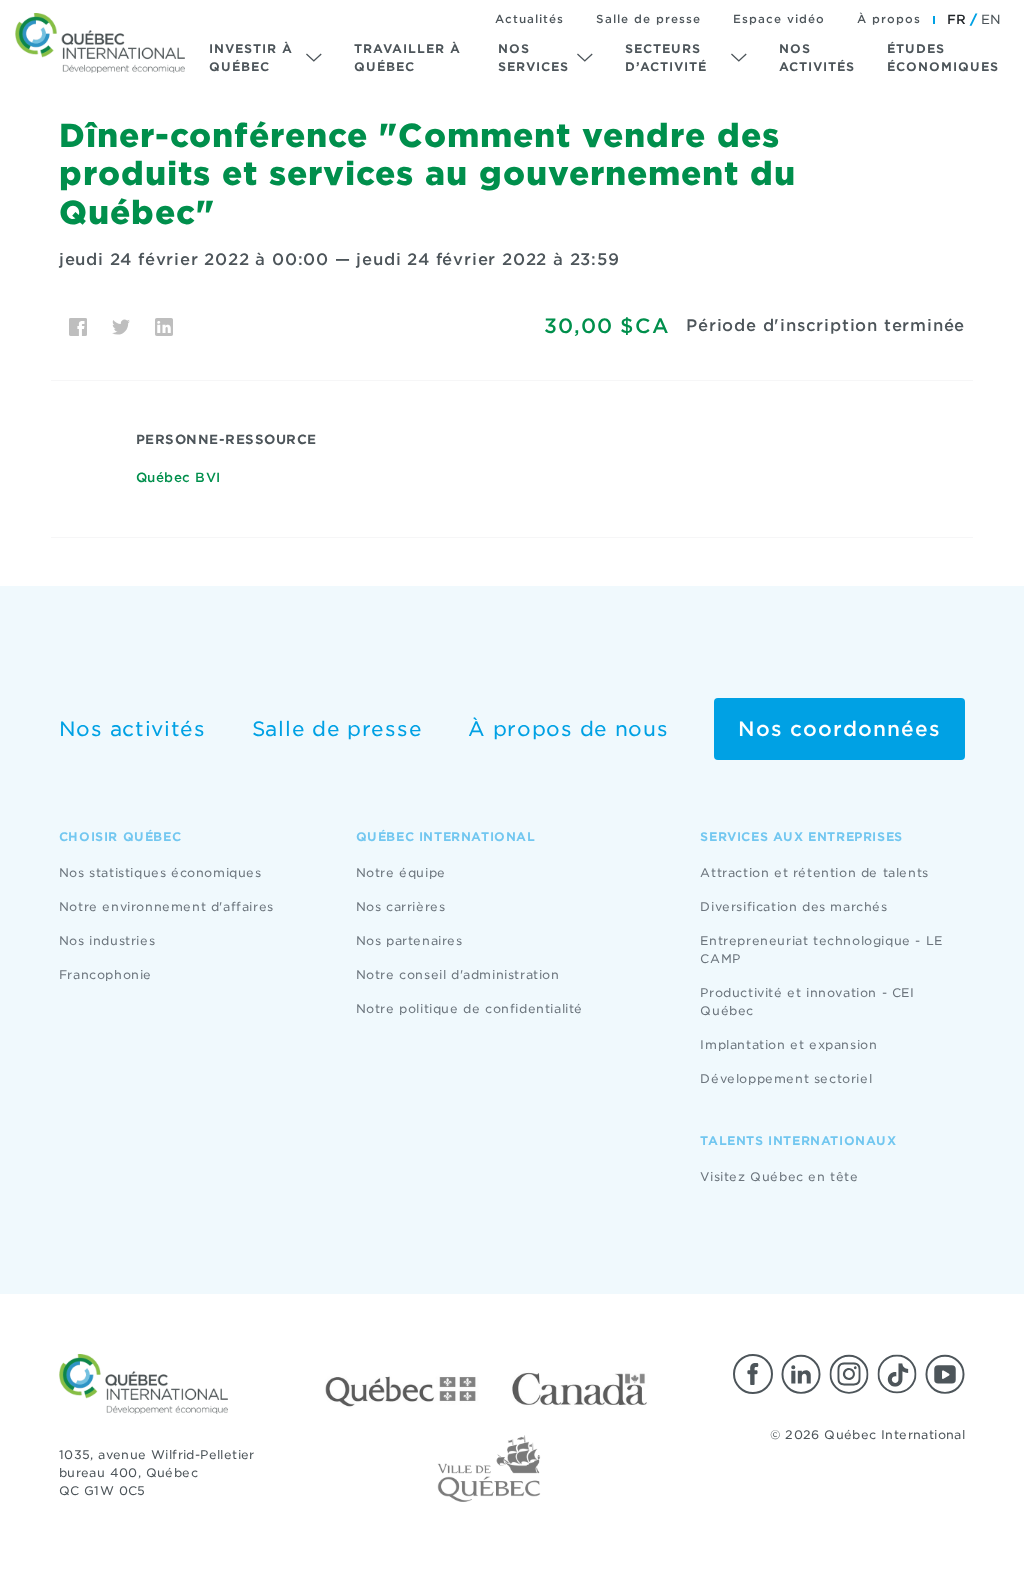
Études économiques (943, 57)
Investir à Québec (251, 57)
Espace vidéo (779, 19)
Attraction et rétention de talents (814, 872)
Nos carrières (401, 906)
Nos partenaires (409, 940)
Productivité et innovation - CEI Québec (807, 1001)
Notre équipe (401, 872)
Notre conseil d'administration (458, 974)
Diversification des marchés (793, 906)
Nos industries (107, 940)
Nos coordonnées (839, 729)
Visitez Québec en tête (779, 1176)
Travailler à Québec (407, 57)
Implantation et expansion (788, 1044)
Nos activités (817, 57)
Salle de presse (648, 19)
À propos (889, 19)
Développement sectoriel (786, 1078)
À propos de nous (568, 729)
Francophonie (105, 974)
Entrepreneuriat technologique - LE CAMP (821, 949)
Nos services (533, 57)
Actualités (529, 19)
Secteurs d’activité (666, 57)
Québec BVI (178, 477)
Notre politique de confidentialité (469, 1008)
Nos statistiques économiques (160, 872)
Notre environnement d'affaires (166, 906)
